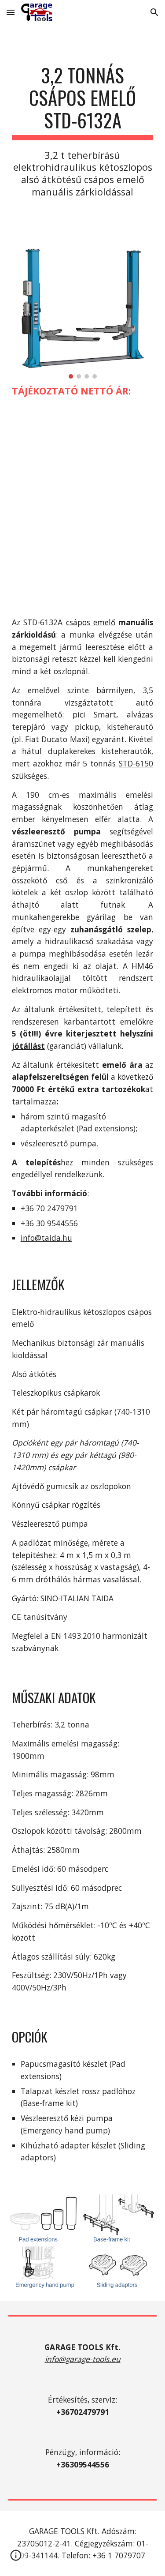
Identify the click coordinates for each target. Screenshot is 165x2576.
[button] (11, 12)
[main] (83, 131)
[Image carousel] (83, 313)
